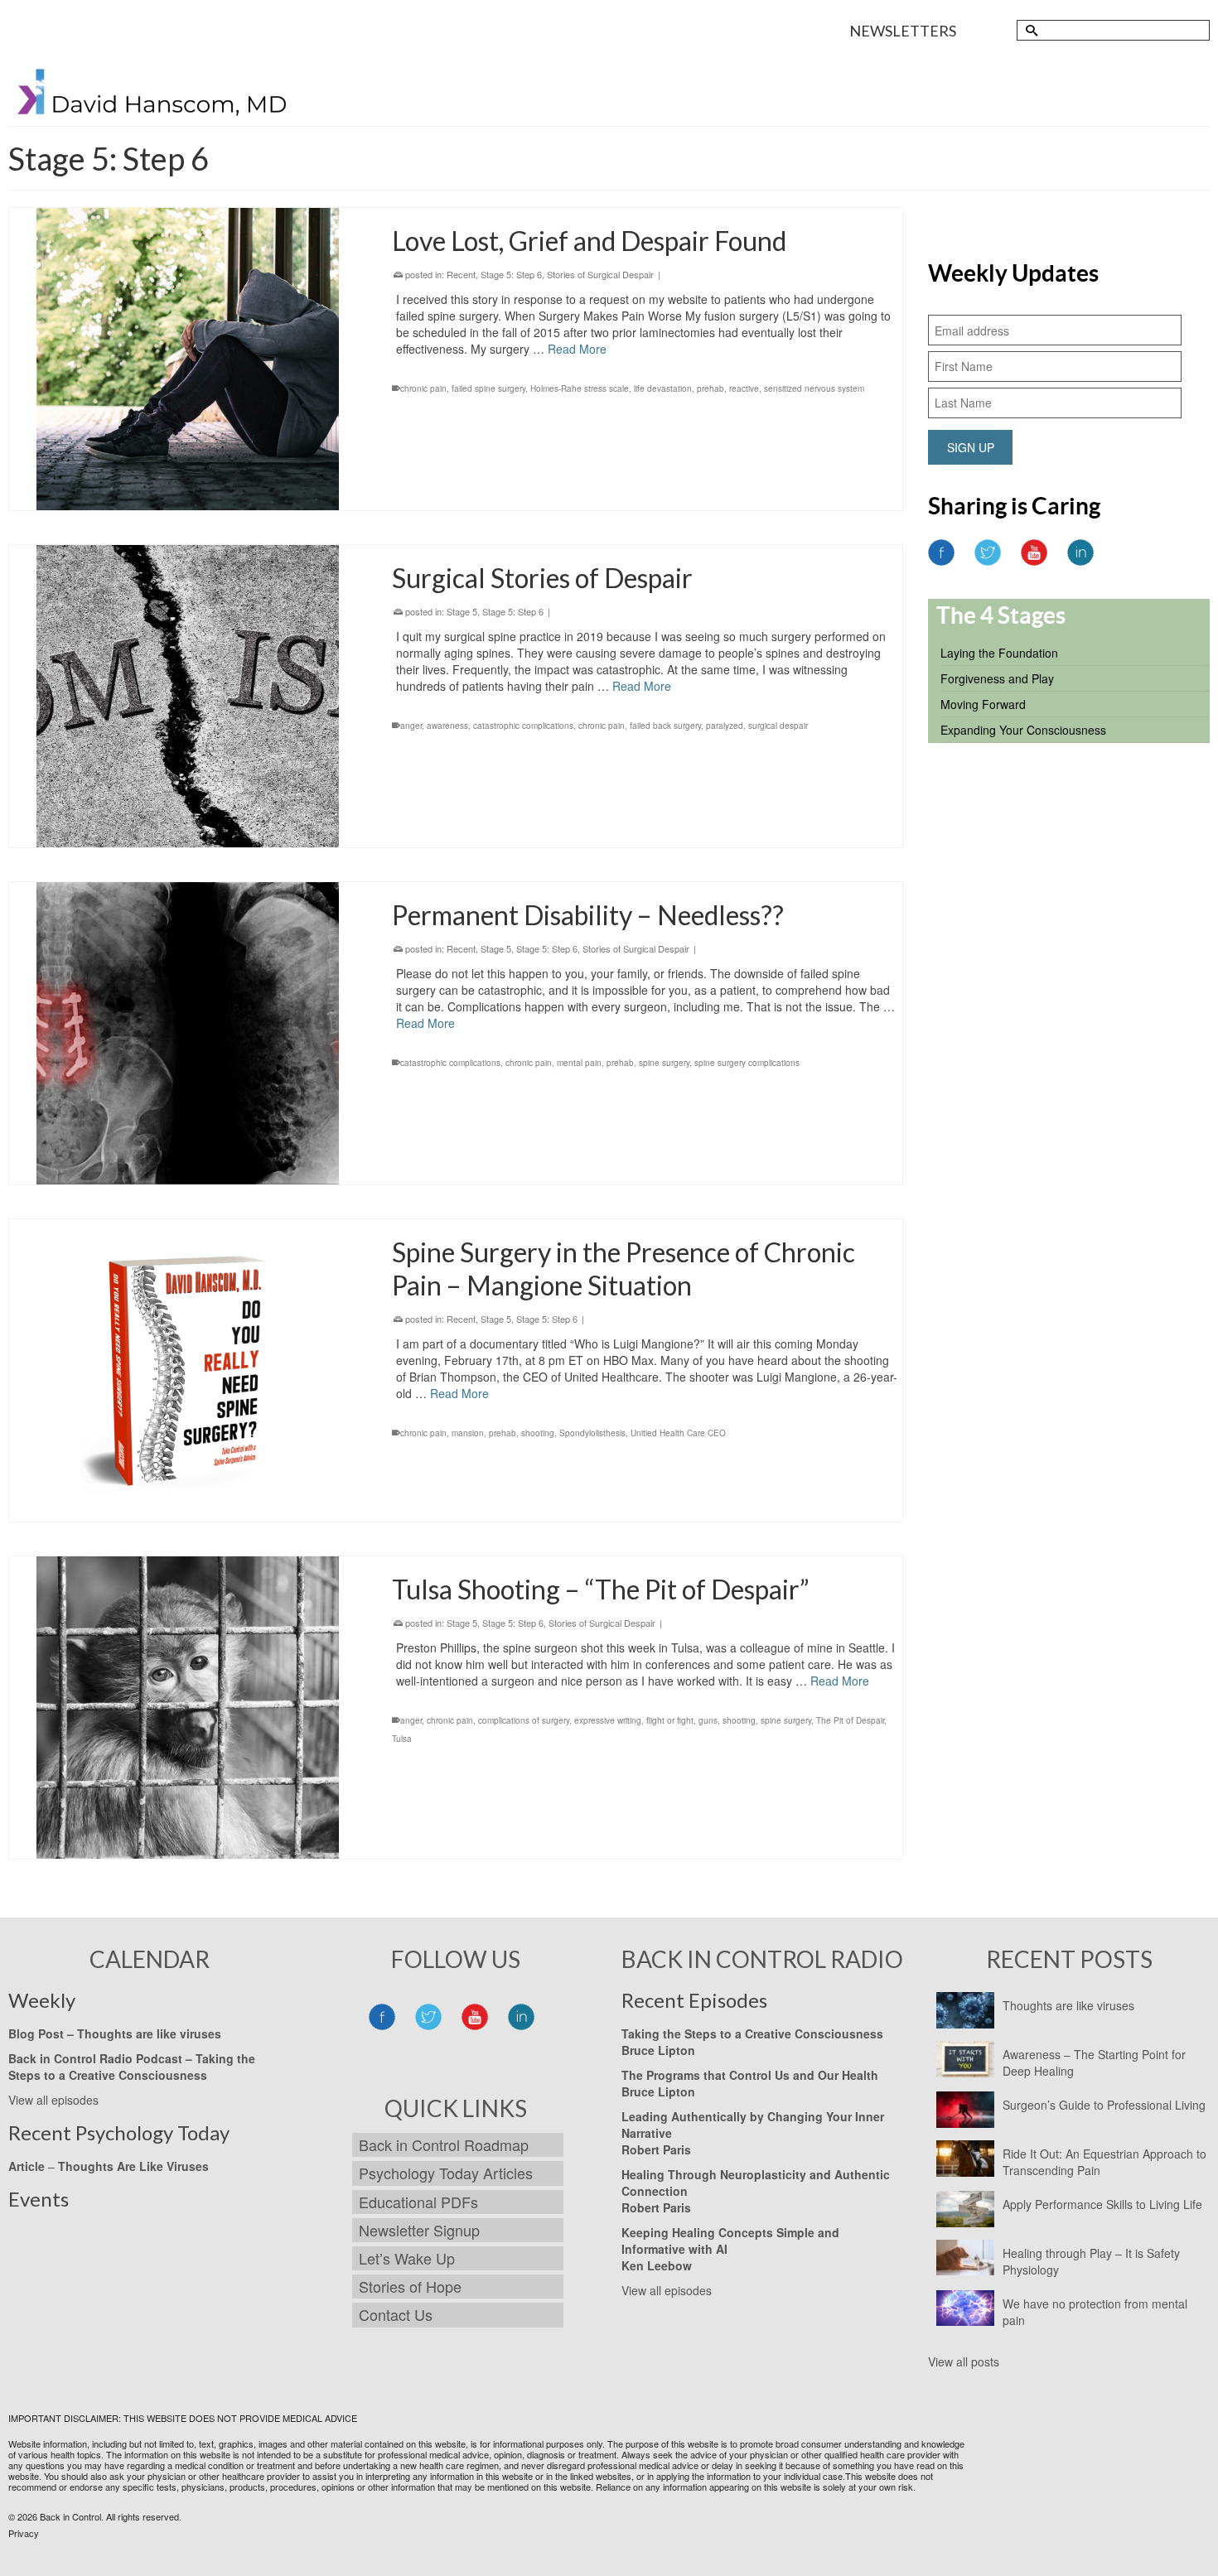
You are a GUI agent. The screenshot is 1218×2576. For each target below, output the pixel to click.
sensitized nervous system (814, 388)
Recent (461, 274)
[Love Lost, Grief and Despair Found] (188, 359)
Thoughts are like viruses (1068, 2005)
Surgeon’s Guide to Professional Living (1104, 2105)
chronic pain (423, 388)
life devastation (663, 388)
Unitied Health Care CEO (678, 1433)
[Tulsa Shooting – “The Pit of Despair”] (188, 1708)
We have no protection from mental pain (1095, 2312)
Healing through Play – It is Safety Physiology (1091, 2261)
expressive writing (608, 1720)
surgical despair (778, 726)
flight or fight (670, 1720)
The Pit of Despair (850, 1720)
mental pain (579, 1063)
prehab (710, 388)
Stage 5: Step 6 (511, 274)
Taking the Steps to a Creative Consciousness (132, 2067)
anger (411, 726)
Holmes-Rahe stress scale (580, 388)
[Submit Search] (1029, 30)
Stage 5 (462, 611)
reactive (744, 388)
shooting (538, 1433)
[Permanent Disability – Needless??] (188, 1033)
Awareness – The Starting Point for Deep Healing (1094, 2062)
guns (708, 1720)
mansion (468, 1433)
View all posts (964, 2361)
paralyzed (725, 726)
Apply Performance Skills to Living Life (1102, 2204)
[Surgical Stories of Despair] (188, 696)
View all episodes (53, 2100)
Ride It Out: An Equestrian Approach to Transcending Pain (1104, 2162)
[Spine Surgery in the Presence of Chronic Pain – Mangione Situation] (188, 1370)
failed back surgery (665, 726)
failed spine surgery (488, 388)
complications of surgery (524, 1720)
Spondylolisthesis (592, 1433)
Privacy (24, 2533)
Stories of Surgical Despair (600, 274)
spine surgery (664, 1063)
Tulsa (402, 1739)
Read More (577, 349)
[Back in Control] (153, 96)
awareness (447, 726)
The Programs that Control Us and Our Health (750, 2075)
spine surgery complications (747, 1063)
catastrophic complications (523, 726)
